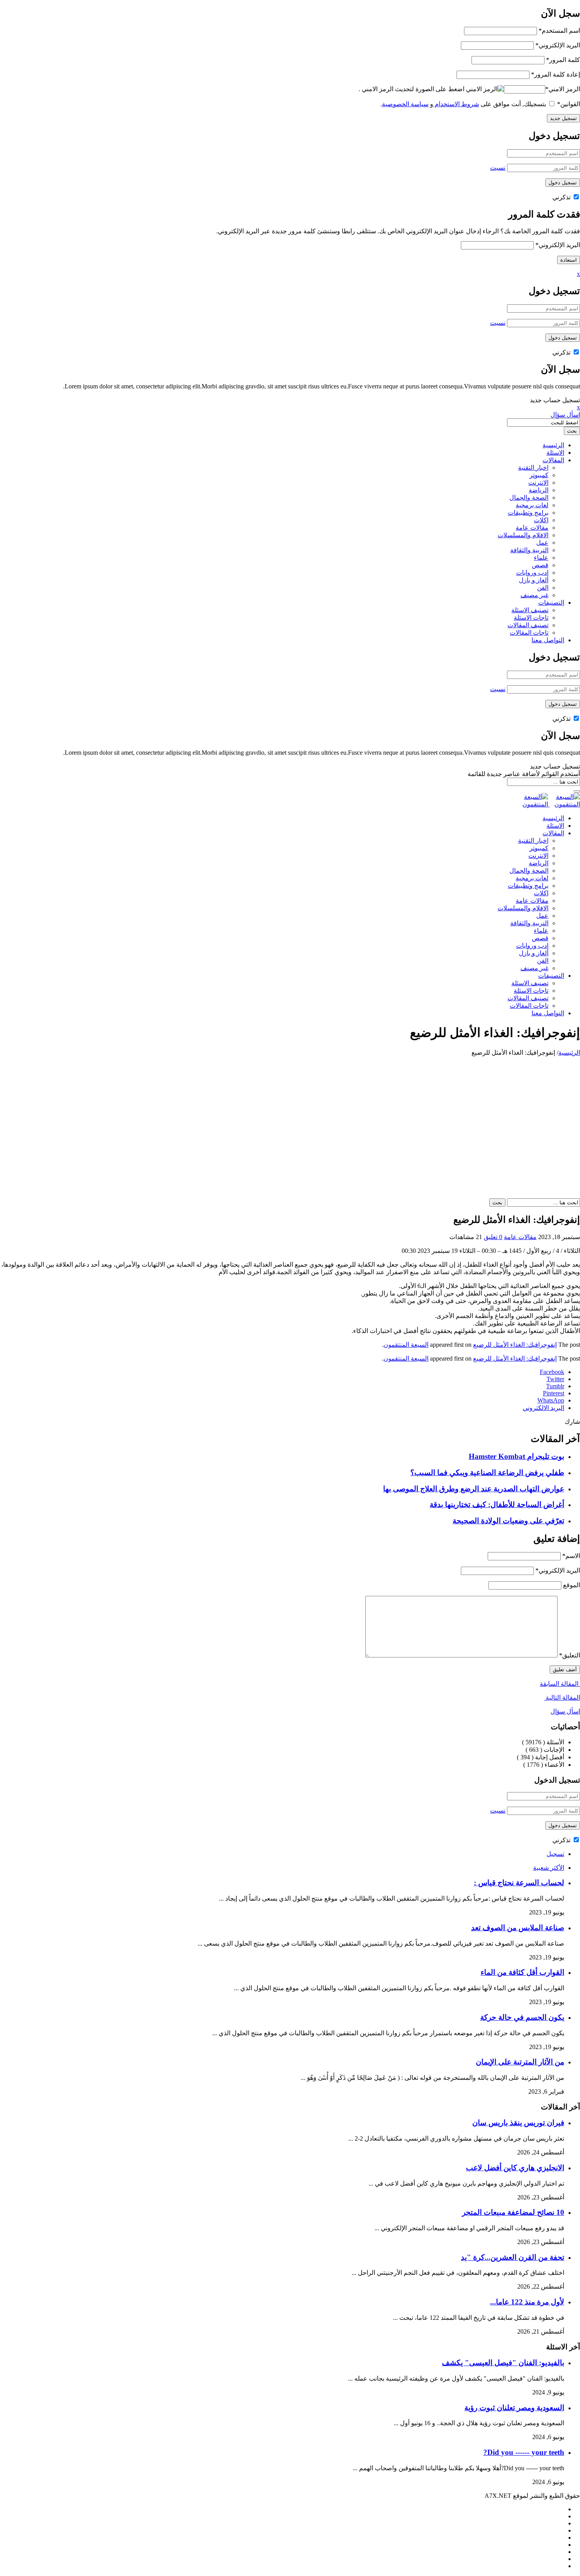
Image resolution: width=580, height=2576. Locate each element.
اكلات (541, 520)
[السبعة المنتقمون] (549, 804)
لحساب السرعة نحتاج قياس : (519, 1883)
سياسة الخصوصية (405, 104)
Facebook (552, 1372)
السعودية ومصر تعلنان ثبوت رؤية (514, 2408)
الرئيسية (553, 445)
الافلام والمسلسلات (523, 535)
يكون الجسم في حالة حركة (522, 2017)
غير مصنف (534, 595)
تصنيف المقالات (528, 625)
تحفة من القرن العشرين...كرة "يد (513, 2257)
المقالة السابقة (560, 1684)
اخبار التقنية (533, 468)
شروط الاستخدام (456, 104)
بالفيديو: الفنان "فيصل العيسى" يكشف (503, 2363)
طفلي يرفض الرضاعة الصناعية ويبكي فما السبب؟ (487, 1473)
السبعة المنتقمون (406, 1345)
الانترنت (538, 483)
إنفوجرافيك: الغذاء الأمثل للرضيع (515, 1345)
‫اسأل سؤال (565, 415)
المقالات (553, 460)
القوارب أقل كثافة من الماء (522, 1972)
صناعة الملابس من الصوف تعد (518, 1928)
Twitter (555, 1379)
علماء (541, 558)
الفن (543, 588)
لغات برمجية (532, 505)
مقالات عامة (532, 528)
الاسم (571, 1556)
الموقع (572, 1585)
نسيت (498, 168)
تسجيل (555, 1854)
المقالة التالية (562, 1698)
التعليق (570, 1655)
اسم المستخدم (559, 31)
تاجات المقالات (529, 633)
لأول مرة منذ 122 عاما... (527, 2302)
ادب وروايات (532, 573)
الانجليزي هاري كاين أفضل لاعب (515, 2168)
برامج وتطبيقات (528, 513)
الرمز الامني (563, 89)
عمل (542, 543)
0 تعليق (493, 1237)
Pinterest (554, 1393)
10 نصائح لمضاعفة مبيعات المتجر (513, 2212)
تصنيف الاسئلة (530, 610)
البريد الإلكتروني (558, 45)
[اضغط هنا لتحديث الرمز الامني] (485, 89)
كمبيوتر (539, 475)
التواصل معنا (548, 640)
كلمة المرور (563, 60)
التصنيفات (551, 603)
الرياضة (539, 490)
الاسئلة (555, 453)
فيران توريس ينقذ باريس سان (518, 2123)
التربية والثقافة (529, 550)
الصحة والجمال (529, 498)
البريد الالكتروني (544, 1408)
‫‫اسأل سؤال (565, 1711)
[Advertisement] (290, 1116)
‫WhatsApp (551, 1400)
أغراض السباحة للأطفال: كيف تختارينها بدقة (497, 1505)
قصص (540, 565)
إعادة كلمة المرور (556, 74)
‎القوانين (569, 104)
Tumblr (555, 1386)
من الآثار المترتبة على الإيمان (520, 2062)
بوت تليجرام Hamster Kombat (516, 1456)
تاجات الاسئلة (531, 618)
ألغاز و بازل (534, 580)
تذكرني (562, 197)
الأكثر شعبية (549, 1868)
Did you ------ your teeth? (524, 2452)
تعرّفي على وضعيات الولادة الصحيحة (508, 1521)
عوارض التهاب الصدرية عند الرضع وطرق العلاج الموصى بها (474, 1489)
